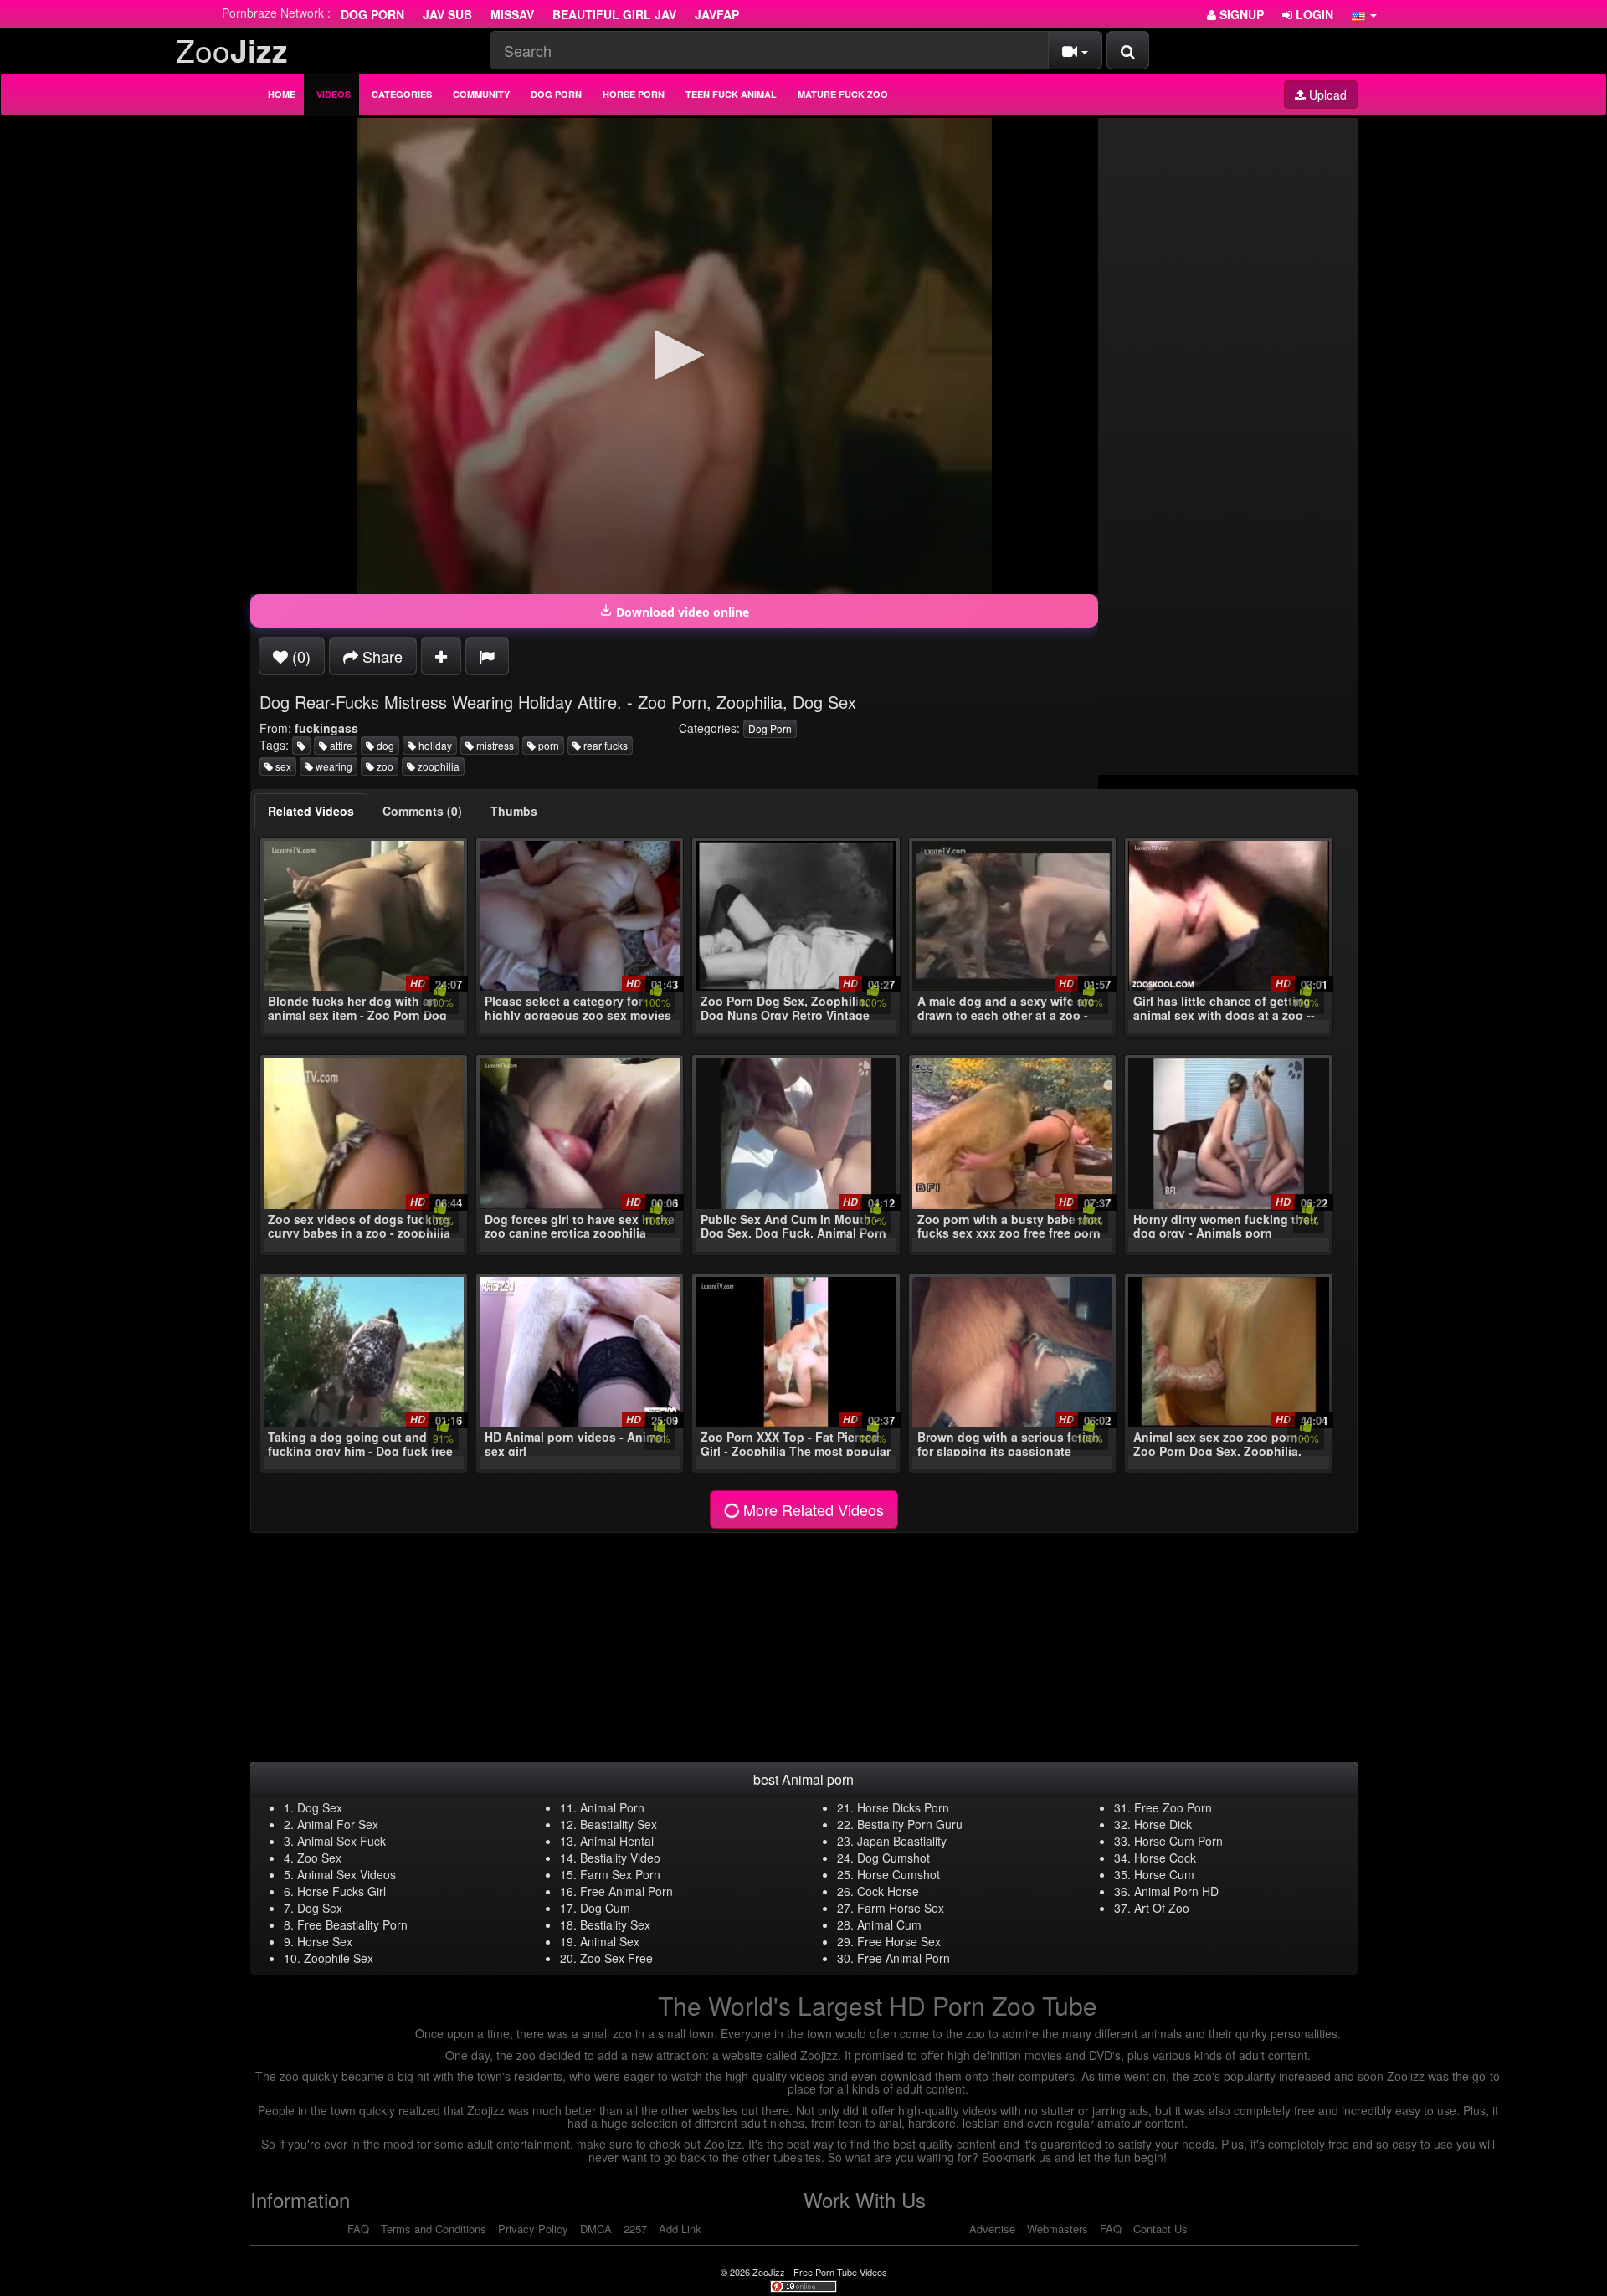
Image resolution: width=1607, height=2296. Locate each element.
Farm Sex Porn (620, 1874)
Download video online (681, 612)
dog (384, 745)
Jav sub (447, 14)
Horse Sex (325, 1941)
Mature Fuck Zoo (843, 94)
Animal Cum (889, 1924)
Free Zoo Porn (1173, 1807)
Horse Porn (634, 94)
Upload (1326, 95)
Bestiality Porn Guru (910, 1824)
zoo (384, 766)
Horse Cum (1164, 1874)
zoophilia (437, 766)
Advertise (992, 2229)
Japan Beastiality (902, 1841)
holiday (434, 745)
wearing (333, 766)
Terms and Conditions (434, 2229)
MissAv (512, 14)
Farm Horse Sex (901, 1908)
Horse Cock (1165, 1858)
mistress (494, 745)
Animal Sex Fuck (341, 1841)
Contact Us (1160, 2229)
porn (547, 745)
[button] (1364, 14)
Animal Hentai (617, 1841)
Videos (334, 94)
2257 (635, 2229)
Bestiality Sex (615, 1924)
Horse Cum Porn (1178, 1841)
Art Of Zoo (1162, 1908)
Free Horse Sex (899, 1941)
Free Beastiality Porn (352, 1924)
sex (282, 766)
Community (481, 94)
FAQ (358, 2229)
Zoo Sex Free (616, 1958)
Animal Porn (612, 1807)
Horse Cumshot (898, 1874)
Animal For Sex (338, 1824)
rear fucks (604, 745)
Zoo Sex (319, 1858)
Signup (1240, 14)
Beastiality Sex (619, 1824)
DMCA (596, 2229)
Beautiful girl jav (614, 14)
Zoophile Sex (339, 1958)
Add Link (680, 2229)
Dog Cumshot (893, 1858)
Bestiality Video (620, 1858)
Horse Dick (1163, 1824)
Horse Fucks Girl (341, 1891)
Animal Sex (610, 1941)
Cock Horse (888, 1891)
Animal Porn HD (1176, 1891)
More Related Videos (811, 1509)
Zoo (232, 50)
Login (1313, 14)
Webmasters (1058, 2229)
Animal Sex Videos (347, 1874)
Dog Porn (372, 14)
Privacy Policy (533, 2229)
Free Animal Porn (626, 1891)
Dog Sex (320, 1807)
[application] (674, 356)
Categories (402, 94)
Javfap (717, 14)
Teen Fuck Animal (731, 94)
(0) (299, 656)
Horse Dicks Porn (903, 1807)
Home (282, 94)
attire (340, 745)
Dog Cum (605, 1908)
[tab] (311, 811)
